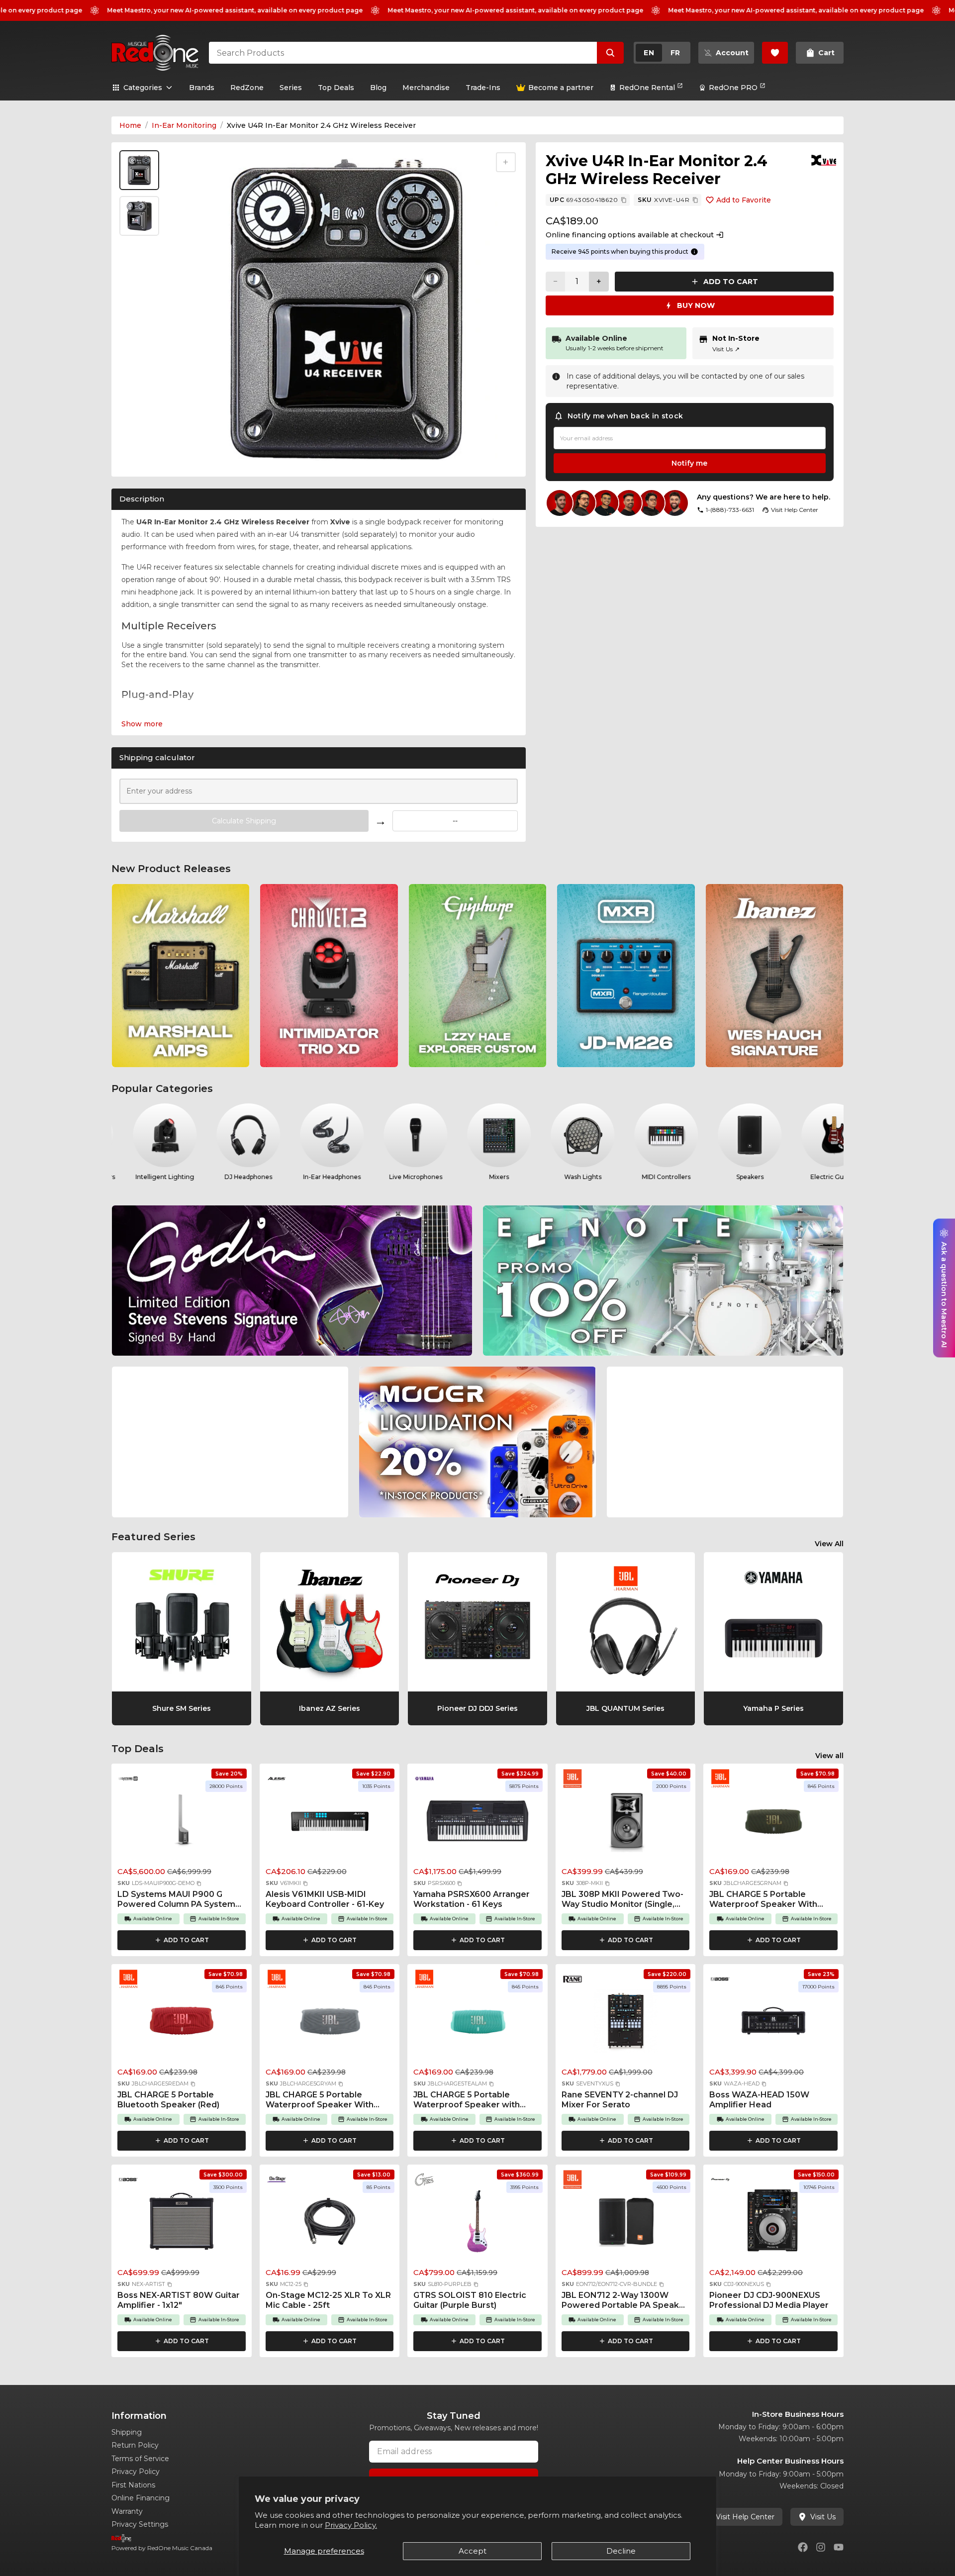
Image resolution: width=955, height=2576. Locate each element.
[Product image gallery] (141, 456)
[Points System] (694, 252)
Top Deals (336, 88)
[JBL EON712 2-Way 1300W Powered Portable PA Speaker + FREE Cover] (626, 2224)
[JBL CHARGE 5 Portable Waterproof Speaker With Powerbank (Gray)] (330, 2024)
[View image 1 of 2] (139, 170)
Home (130, 125)
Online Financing (141, 2498)
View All (829, 1544)
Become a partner (561, 88)
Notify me (689, 463)
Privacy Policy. (351, 2525)
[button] (199, 1883)
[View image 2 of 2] (139, 216)
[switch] (662, 53)
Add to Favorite (744, 200)
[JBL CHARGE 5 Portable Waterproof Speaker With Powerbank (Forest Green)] (773, 1823)
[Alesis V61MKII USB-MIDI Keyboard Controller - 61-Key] (330, 1823)
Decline (621, 2551)
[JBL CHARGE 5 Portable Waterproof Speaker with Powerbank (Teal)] (477, 2024)
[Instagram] (821, 2547)
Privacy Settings (140, 2524)
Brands (202, 88)
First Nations (133, 2485)
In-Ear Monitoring (184, 125)
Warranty (127, 2511)
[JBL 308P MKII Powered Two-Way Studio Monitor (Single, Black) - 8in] (626, 1823)
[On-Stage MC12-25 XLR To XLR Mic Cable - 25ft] (330, 2224)
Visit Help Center (745, 2517)
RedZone (247, 88)
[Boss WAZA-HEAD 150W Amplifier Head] (773, 2024)
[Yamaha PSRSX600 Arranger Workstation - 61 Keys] (477, 1823)
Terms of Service (140, 2459)
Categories (143, 88)
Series (291, 88)
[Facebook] (803, 2547)
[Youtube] (839, 2547)
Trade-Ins (483, 88)
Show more (142, 724)
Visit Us (726, 349)
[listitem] (181, 976)
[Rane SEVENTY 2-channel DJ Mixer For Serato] (626, 2024)
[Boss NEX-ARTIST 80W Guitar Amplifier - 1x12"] (182, 2224)
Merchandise (426, 88)
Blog (378, 88)
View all (829, 1756)
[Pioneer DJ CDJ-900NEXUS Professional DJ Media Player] (773, 2224)
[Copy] (624, 200)
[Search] (610, 53)
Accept (473, 2551)
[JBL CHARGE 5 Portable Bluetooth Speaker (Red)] (182, 2024)
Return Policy (135, 2445)
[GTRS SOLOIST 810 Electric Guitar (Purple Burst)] (477, 2224)
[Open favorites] (775, 53)
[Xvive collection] (824, 160)
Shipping (127, 2432)
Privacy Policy (136, 2472)
